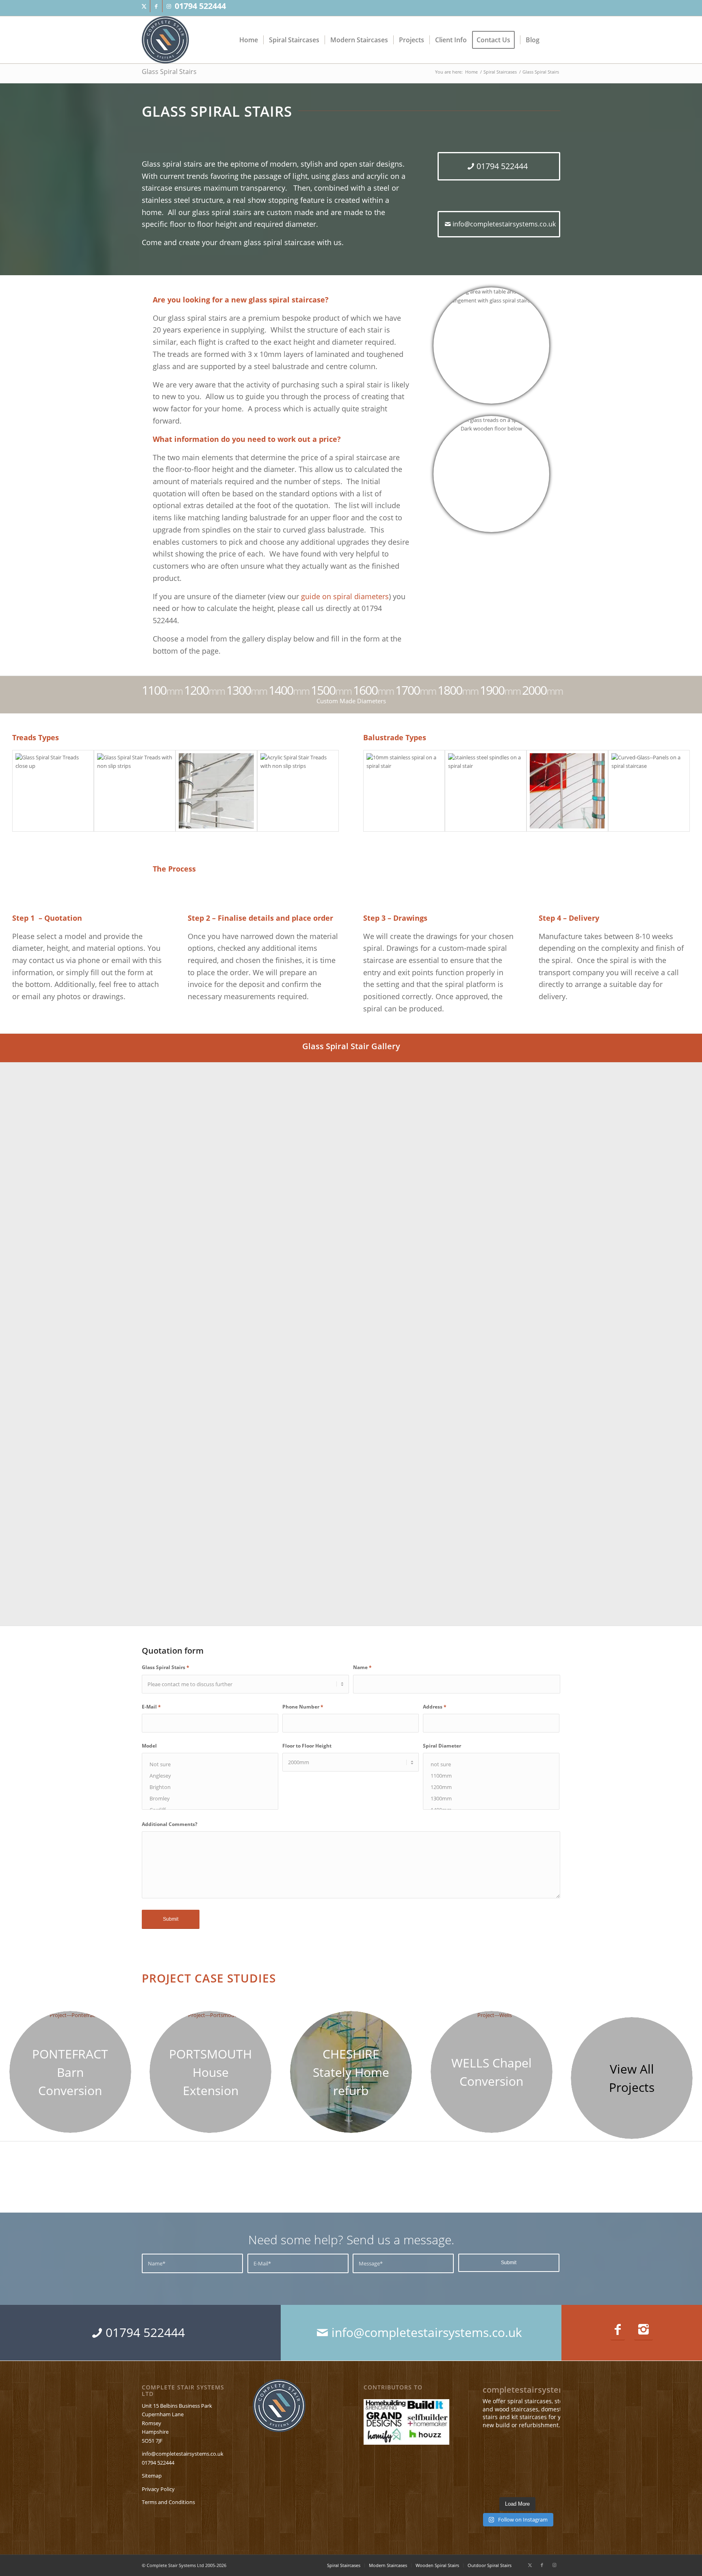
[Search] (553, 40)
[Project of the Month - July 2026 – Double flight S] (547, 2446)
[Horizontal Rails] (567, 791)
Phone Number (303, 1707)
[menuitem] (249, 40)
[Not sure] (210, 1764)
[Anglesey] (210, 1776)
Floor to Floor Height (307, 1746)
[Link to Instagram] (169, 6)
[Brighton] (210, 1787)
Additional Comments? (170, 1824)
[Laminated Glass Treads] (53, 791)
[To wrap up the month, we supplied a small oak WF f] (518, 2483)
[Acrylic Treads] (216, 791)
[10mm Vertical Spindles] (404, 791)
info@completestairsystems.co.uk (183, 2454)
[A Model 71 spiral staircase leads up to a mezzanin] (547, 2483)
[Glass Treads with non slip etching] (135, 791)
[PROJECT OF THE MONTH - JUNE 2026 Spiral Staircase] (518, 2465)
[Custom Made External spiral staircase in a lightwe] (487, 2483)
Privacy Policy (158, 2489)
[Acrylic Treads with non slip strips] (298, 791)
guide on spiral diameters (345, 596)
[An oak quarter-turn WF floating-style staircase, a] (547, 2465)
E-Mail (151, 1707)
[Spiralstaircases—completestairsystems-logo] (165, 40)
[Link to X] (144, 6)
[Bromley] (210, 1798)
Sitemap (152, 2476)
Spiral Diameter (442, 1746)
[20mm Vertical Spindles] (486, 791)
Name (362, 1667)
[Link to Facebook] (156, 6)
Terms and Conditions (168, 2502)
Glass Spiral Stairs (169, 72)
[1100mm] (491, 1776)
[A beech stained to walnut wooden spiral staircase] (487, 2446)
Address (435, 1707)
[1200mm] (491, 1787)
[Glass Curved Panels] (649, 791)
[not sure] (491, 1764)
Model (149, 1746)
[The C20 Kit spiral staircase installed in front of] (487, 2465)
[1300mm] (491, 1798)
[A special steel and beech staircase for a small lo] (518, 2446)
